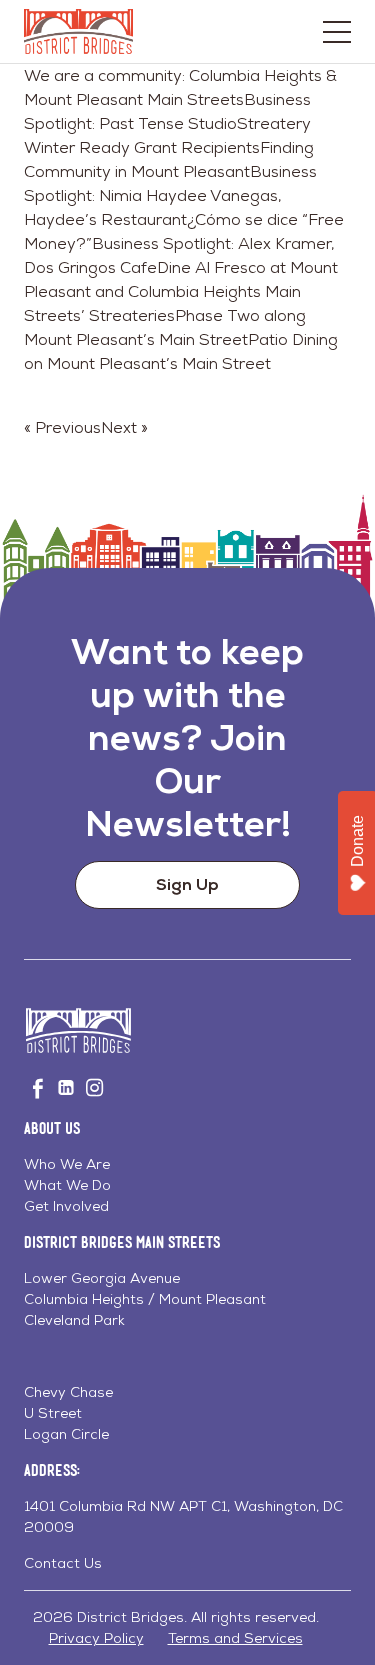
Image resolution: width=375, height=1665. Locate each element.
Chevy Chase (68, 1392)
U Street (53, 1413)
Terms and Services (235, 1638)
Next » (124, 427)
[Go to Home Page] (78, 31)
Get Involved (66, 1206)
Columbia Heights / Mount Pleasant (145, 1299)
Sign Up (187, 884)
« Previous (62, 427)
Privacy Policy (96, 1638)
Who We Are (67, 1164)
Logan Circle (66, 1434)
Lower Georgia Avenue (102, 1278)
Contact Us (63, 1563)
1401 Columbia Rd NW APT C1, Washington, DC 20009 (183, 1516)
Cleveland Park (74, 1320)
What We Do (67, 1185)
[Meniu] (337, 32)
